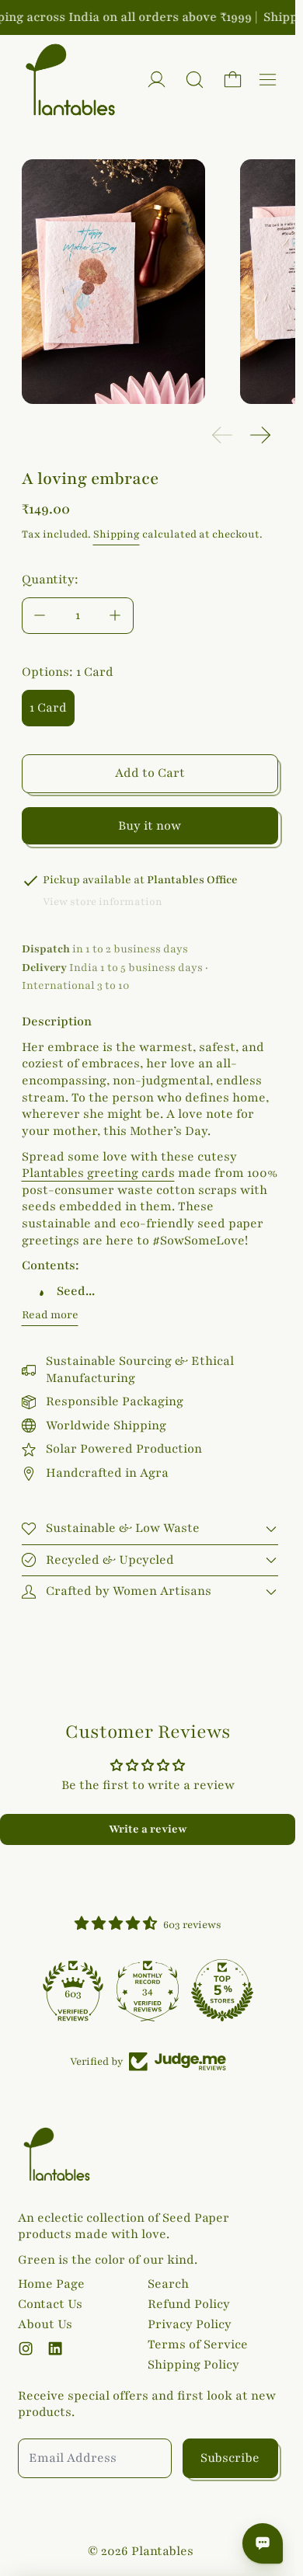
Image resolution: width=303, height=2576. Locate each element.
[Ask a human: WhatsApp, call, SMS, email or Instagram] (263, 2543)
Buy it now (150, 826)
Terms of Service (198, 2345)
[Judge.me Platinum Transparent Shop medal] (73, 1990)
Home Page (51, 2284)
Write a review (148, 1829)
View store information (103, 902)
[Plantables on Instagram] (26, 2348)
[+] (116, 616)
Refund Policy (189, 2304)
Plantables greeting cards (98, 1173)
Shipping (117, 534)
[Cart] (233, 80)
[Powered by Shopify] (157, 80)
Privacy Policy (190, 2324)
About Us (45, 2324)
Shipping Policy (193, 2365)
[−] (40, 616)
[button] (195, 80)
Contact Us (50, 2304)
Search (168, 2284)
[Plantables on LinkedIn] (55, 2348)
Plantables (162, 2551)
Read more (50, 1315)
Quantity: (50, 580)
